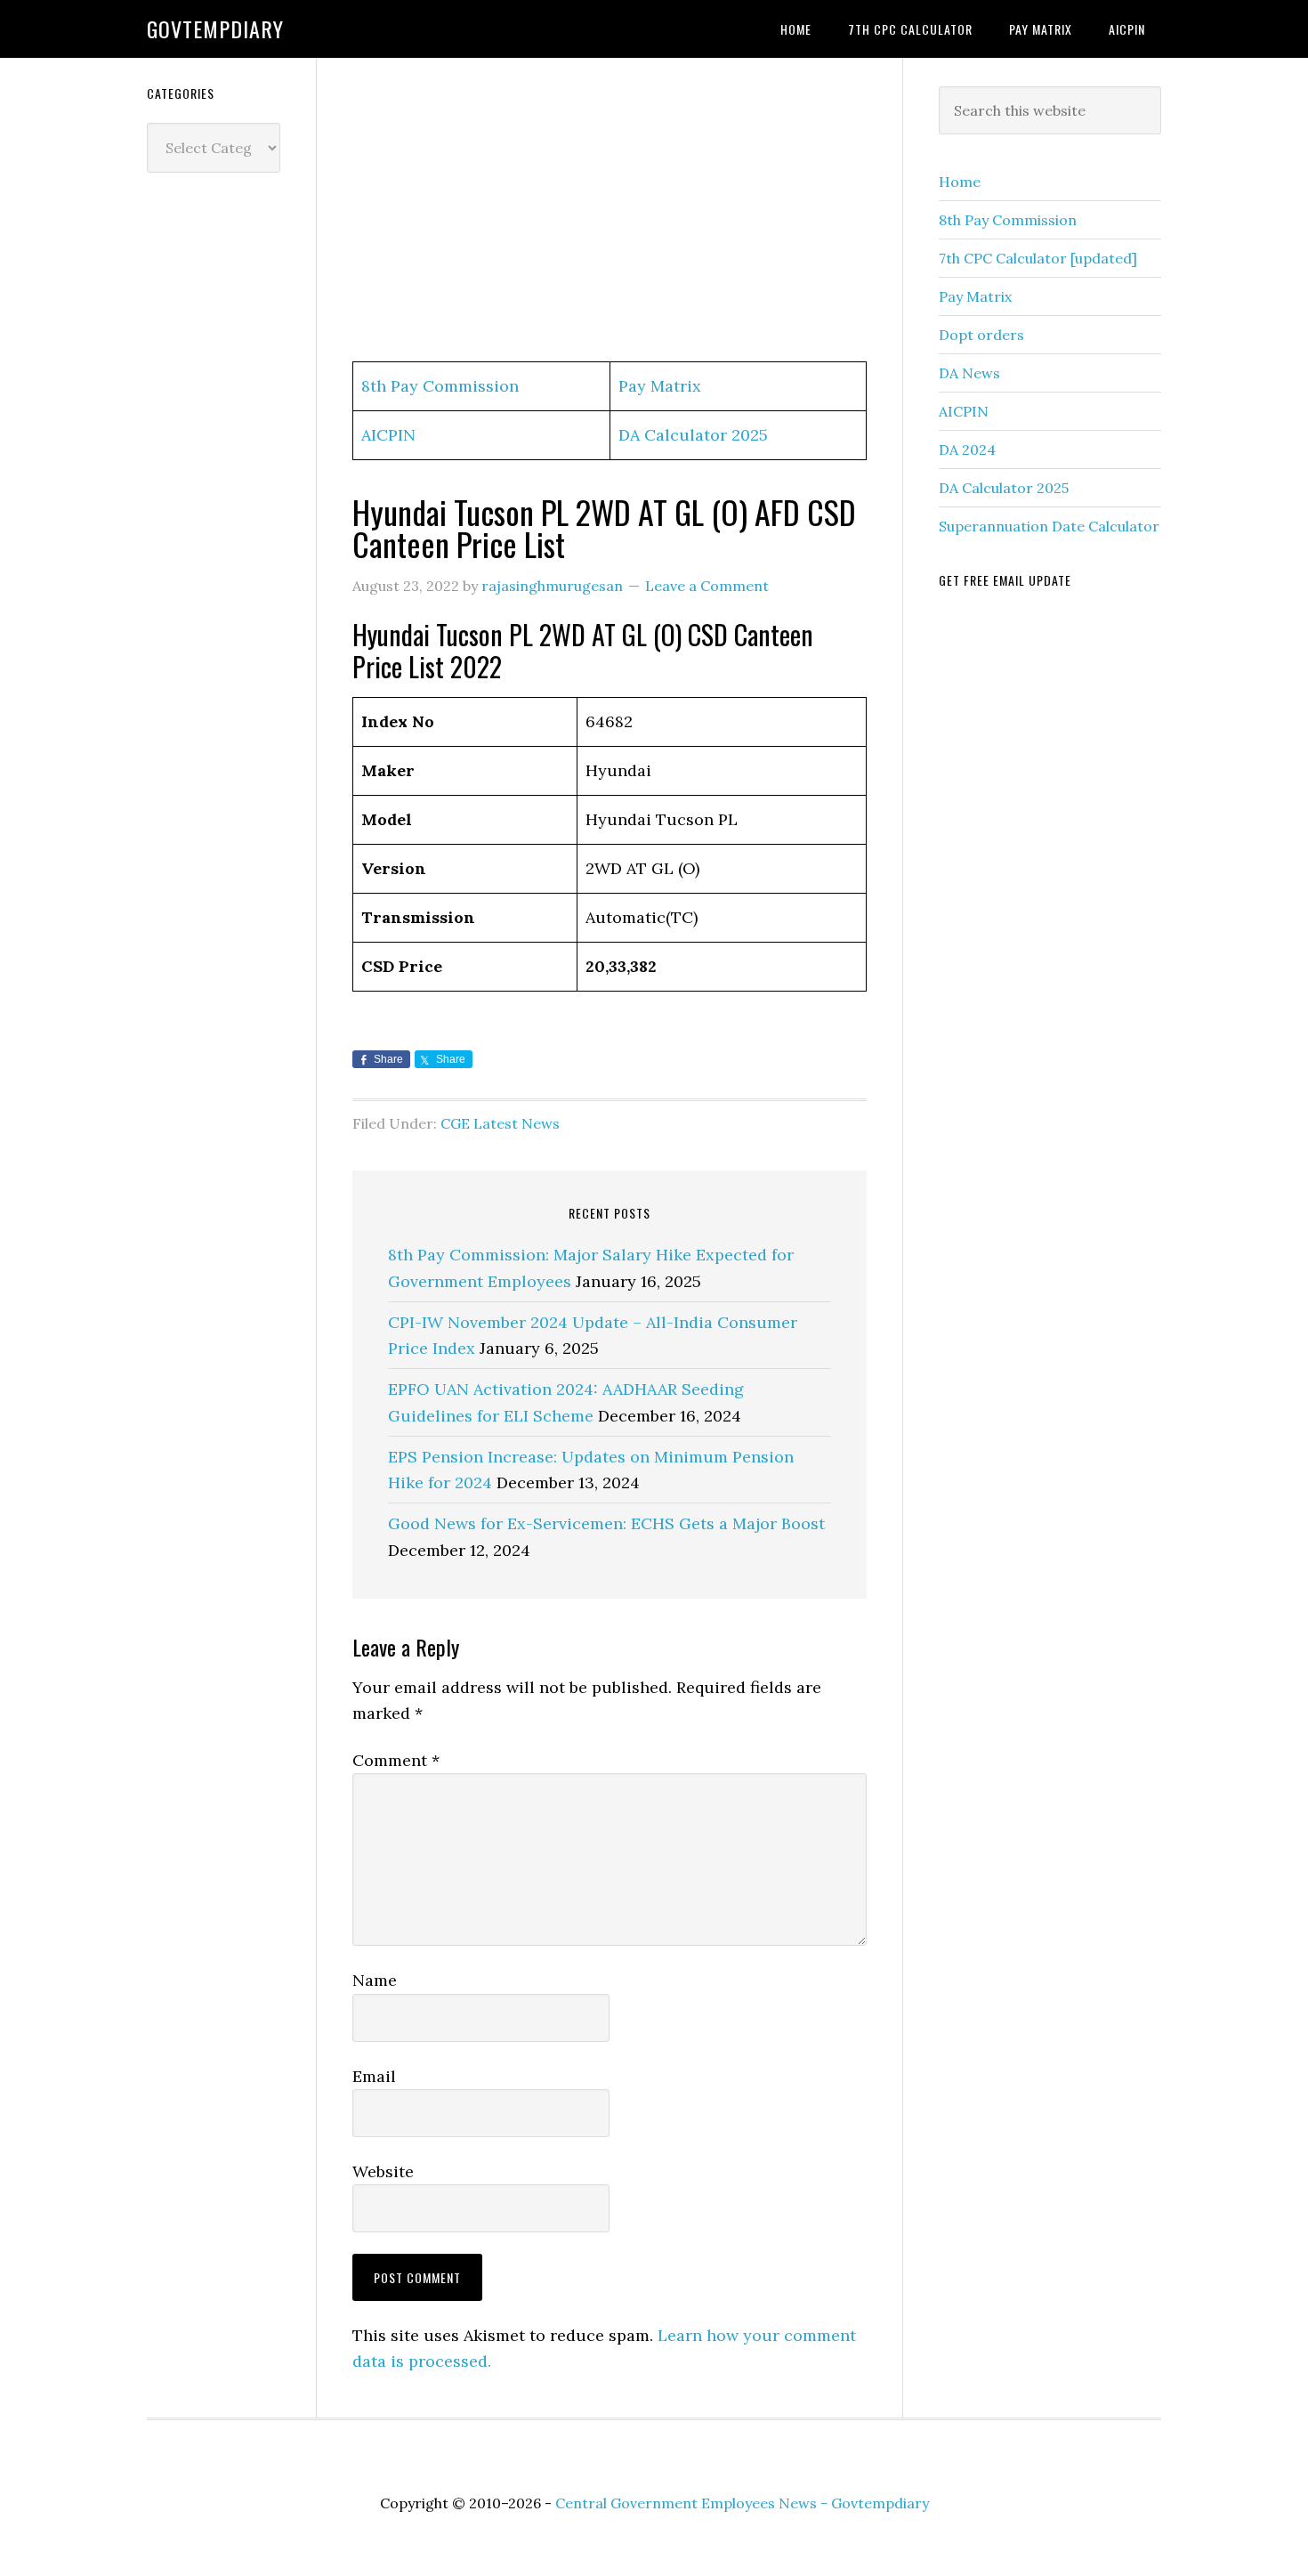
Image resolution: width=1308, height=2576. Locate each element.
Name (375, 1980)
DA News (969, 373)
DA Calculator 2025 (693, 435)
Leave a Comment (707, 586)
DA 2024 (967, 450)
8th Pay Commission (440, 386)
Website (383, 2171)
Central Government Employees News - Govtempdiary (742, 2503)
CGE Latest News (500, 1123)
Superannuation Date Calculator (1049, 526)
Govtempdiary (215, 28)
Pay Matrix (660, 386)
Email (374, 2076)
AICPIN (388, 435)
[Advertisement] (610, 211)
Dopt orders (981, 335)
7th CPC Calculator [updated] (1038, 258)
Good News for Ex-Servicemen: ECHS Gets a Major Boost (606, 1523)
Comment (396, 1760)
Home (960, 182)
